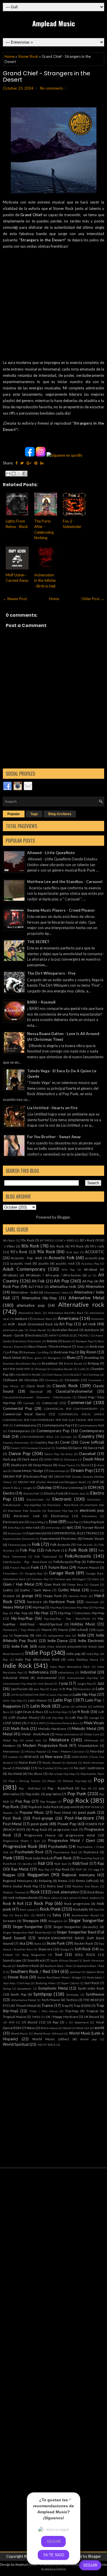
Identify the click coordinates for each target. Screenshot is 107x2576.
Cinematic (72, 1380)
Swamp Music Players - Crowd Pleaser (61, 910)
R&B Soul (60, 1864)
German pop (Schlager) (70, 1579)
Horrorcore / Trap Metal (19, 1630)
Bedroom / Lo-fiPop (36, 1352)
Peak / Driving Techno (25, 1781)
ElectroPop (37, 1522)
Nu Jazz (63, 1768)
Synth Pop (18, 1994)
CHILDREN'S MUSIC (28, 1375)
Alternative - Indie (25, 1292)
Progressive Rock (20, 1846)
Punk (8, 1858)
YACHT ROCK (46, 2045)
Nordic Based (51, 1763)
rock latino (70, 1898)
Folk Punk (53, 1550)
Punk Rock (63, 1858)
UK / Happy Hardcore (62, 2017)
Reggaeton (38, 1875)
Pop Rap (23, 1801)
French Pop (18, 1568)
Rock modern (91, 1898)
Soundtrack (36, 1960)
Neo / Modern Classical (68, 1751)
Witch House (49, 2028)
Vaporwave (82, 2022)
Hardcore (34, 1602)
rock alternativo (65, 1892)
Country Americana (16, 1442)
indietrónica (66, 1672)
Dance (77, 1448)
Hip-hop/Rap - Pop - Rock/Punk (67, 1619)
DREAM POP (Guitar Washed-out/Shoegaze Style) (52, 1482)
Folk (36, 1544)
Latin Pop (63, 1700)
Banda (67, 1341)
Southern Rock (28, 1966)
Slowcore (45, 1949)
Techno (72, 2000)
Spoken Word (95, 1972)
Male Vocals (94, 1723)
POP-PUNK (92, 1807)
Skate (37, 1944)
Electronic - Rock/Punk (63, 1505)
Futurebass (10, 1573)
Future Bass (58, 1567)
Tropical (92, 2011)
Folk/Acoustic (78, 1556)
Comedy (29, 1403)
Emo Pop (73, 1522)
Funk (35, 1567)
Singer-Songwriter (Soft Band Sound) (27, 1932)
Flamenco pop (17, 1545)
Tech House (51, 2000)
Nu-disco (35, 1773)
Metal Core (92, 1734)
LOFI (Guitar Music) (24, 1717)
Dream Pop (82, 1470)
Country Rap (44, 1442)
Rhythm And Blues (86, 1886)
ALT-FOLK (36, 1286)
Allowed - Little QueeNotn (51, 853)
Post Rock (12, 1818)
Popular (14, 814)
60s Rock (9, 1240)
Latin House (37, 1700)
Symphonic (25, 1988)
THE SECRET (38, 942)
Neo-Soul (97, 1751)
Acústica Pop (90, 1264)
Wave (31, 2028)
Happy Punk (53, 1596)
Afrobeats (10, 1275)
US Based (30, 2022)
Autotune (92, 1330)
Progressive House (40, 1835)
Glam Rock (52, 1584)
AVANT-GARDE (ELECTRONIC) (69, 1335)
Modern (9, 1745)
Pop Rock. (11, 1807)
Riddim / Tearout (14, 1892)
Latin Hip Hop (59, 1695)
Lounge (94, 1718)
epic (70, 1527)
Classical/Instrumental (74, 1391)
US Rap (53, 2022)
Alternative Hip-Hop (39, 1298)
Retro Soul (55, 1886)
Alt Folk (38, 1281)
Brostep (41, 1369)
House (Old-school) (73, 1629)
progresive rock (66, 1829)
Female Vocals (93, 1538)
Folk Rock (78, 1550)
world (99, 2028)
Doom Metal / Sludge (28, 1471)
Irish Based (45, 1684)
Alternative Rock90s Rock (66, 1313)
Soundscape (12, 1960)
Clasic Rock (35, 1386)
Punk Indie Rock (37, 1858)
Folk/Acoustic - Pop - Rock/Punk (25, 1562)
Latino (65, 1706)
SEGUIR (90, 2565)
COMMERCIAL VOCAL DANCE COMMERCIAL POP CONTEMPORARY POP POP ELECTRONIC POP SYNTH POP (53, 1420)
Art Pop (66, 1324)
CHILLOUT (74, 1375)
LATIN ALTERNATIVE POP (28, 1695)
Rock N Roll (13, 1903)
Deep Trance (67, 1465)
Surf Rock (92, 1983)
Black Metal (12, 1357)
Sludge (65, 1949)
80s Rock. (57, 1246)
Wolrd (67, 2028)
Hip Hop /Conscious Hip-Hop (69, 1607)
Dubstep (45, 1487)
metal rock (33, 1740)
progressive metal (80, 1835)
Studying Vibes (46, 1983)
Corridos (66, 1437)
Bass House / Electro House (50, 1346)
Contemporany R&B (91, 1425)
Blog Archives (60, 814)
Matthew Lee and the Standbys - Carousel (65, 882)
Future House (88, 1567)
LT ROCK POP (36, 1723)
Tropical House (14, 2017)
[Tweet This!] (22, 463)
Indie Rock (17, 1665)
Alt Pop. (88, 1281)
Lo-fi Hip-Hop (58, 1712)
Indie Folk (20, 1646)
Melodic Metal (84, 1728)
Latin (100, 1689)
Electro (9, 1493)
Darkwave (71, 1459)
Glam (95, 1579)
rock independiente (23, 1897)
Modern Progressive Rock (45, 1745)
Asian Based (38, 1330)
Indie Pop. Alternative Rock (37, 1659)
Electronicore (13, 1522)
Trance (47, 2005)
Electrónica (89, 1516)
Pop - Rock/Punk (60, 1788)
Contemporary (19, 1431)
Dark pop (10, 1459)
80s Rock (30, 1246)
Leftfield (81, 1706)
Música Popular (36, 1751)
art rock (89, 1324)
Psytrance (91, 1852)
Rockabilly (81, 1909)
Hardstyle (92, 1602)
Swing (7, 1988)
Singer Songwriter (86, 1920)
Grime (94, 1590)
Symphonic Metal (53, 1988)
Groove (9, 1596)
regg (96, 1869)
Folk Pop (28, 1550)
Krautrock (84, 1689)
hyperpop (21, 1635)
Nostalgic (23, 1768)
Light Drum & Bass (29, 1712)
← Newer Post (15, 599)
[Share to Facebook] (25, 474)
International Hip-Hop (18, 1684)
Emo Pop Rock (94, 1522)
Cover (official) (92, 1442)
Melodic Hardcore (52, 1728)
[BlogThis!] (14, 474)
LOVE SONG (12, 1723)
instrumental (47, 1678)
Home (10, 56)
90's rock (97, 1246)
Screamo (9, 1921)
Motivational (11, 1751)
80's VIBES (67, 1240)
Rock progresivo (77, 1903)
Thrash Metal (26, 2005)
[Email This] (8, 474)
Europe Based (93, 1527)
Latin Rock (41, 1706)
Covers (15, 1448)
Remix (63, 1881)
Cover (65, 1442)
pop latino (53, 1794)
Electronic (62, 1499)
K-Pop (67, 1689)
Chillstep (93, 1375)
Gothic (8, 1590)
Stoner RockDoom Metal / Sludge (59, 1977)
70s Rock (27, 1240)
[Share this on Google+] (29, 463)
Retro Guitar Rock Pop (20, 1886)
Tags (34, 814)
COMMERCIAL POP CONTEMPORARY (71, 1409)
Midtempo (91, 1740)
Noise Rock (28, 1762)
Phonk (52, 1781)
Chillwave (10, 1380)
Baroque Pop (84, 1341)
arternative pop (13, 1330)
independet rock (59, 1635)
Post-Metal (12, 1824)
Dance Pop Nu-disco (58, 1454)
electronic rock (26, 1516)
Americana (68, 1318)
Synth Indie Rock (91, 1988)
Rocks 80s (22, 1915)
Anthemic (98, 1319)
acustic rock (65, 1263)
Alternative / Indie (56, 1292)
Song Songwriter (34, 1955)
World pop (88, 2039)
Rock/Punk (50, 1909)
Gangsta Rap (34, 1573)
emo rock (33, 1527)
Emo (53, 1521)
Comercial (50, 1403)
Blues (71, 1357)
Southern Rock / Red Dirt (35, 1971)
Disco (85, 1465)
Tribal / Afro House (43, 2011)
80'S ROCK (47, 1240)
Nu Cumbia (46, 1768)
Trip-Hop (72, 2011)
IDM (39, 1635)
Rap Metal (20, 1869)
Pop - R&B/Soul (30, 1788)
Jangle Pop (84, 1684)
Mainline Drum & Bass (64, 1723)
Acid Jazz (72, 1252)
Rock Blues (96, 1892)
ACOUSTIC (95, 1252)
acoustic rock (21, 1263)
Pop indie (33, 1794)
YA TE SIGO (54, 2555)
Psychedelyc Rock (65, 1852)
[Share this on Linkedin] (42, 463)
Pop (99, 1780)
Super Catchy (70, 1983)
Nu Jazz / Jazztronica (89, 1768)
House (47, 1629)
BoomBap (92, 1357)
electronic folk (94, 1505)
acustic (44, 1263)
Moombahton (88, 1745)
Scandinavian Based (85, 1915)
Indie (82, 1635)
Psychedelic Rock (29, 1852)
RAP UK (81, 1869)
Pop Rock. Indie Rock (44, 1807)
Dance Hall (96, 1448)
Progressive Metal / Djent (72, 1840)
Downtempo (57, 1471)
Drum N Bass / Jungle (17, 1488)
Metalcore (59, 1740)
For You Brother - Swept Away (54, 1137)
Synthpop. (73, 1994)
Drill (96, 1482)
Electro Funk (54, 1493)
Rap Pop (44, 1869)
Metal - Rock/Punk (36, 1734)
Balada (52, 1341)
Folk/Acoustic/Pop (67, 1562)
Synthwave (95, 1994)
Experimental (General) (19, 1539)
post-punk (40, 1824)
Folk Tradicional (45, 1556)
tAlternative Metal (23, 2000)
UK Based (92, 2017)
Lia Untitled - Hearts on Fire (52, 1108)
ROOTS (41, 1915)
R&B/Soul (80, 1863)
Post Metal (63, 1812)
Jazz (101, 1683)
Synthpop (43, 1994)
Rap (101, 1863)
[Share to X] (19, 474)
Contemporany (25, 1425)
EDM (92, 1487)
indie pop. (73, 1653)
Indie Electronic (91, 1641)
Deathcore (19, 1465)
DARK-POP (52, 1459)
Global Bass (75, 1584)
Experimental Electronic (58, 1538)
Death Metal (94, 1459)
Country (86, 1436)
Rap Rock (62, 1869)
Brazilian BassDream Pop (20, 1363)
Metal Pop (10, 1740)
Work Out (83, 2028)
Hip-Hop (41, 1613)
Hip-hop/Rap (22, 1618)
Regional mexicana (78, 1875)
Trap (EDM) (82, 2005)
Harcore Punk (78, 1596)
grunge (27, 1596)
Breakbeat (50, 1363)
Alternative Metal (86, 1298)
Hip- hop (21, 1613)
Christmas (52, 1380)
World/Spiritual (16, 2044)
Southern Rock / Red (58, 1966)
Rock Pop (43, 1903)
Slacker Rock (83, 1943)
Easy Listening (71, 1487)
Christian (31, 1380)
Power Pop (67, 1824)
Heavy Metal (13, 1607)
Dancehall (87, 1454)
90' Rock (77, 1246)
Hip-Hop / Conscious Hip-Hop (81, 1613)
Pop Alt (86, 1788)
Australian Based (65, 1330)
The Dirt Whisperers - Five (51, 973)
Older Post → (93, 599)
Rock (35, 1892)
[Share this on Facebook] (16, 463)
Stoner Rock (28, 56)
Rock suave (27, 1909)
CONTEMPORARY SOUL (37, 1437)
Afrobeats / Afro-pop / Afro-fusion (53, 1275)
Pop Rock (76, 1800)
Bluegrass (54, 1358)
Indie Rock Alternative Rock (70, 1667)
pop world (72, 1807)
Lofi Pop (76, 1717)
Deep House (43, 1465)
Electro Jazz (77, 1493)
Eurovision (15, 1533)
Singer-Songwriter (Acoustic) (76, 1927)
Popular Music (32, 1812)
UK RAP (9, 2022)
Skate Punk (56, 1943)
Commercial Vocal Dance (24, 1414)
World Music (20, 2033)
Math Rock (20, 1728)
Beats (81, 1347)
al (90, 1275)
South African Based (64, 1960)
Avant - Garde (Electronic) (23, 1335)
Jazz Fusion (19, 1689)
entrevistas (53, 1528)
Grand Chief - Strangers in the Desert (47, 76)
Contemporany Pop (56, 1425)
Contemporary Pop (53, 1431)
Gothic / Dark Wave (36, 1590)
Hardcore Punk (62, 1602)
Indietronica (39, 1672)
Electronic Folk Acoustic (25, 1511)
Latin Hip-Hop (85, 1694)
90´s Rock (19, 1252)
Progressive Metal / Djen (21, 1841)
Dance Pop (20, 1453)
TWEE (36, 2017)
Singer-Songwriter (28, 1927)
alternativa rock (63, 1286)
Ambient (21, 1318)
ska (22, 1943)
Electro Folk (31, 1493)
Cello (82, 1369)
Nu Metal (15, 1773)
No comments (52, 88)
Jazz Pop (39, 1689)
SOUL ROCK (85, 1954)
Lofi (101, 1712)
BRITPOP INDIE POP (16, 1369)
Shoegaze (31, 1921)
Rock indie (50, 1898)
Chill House (54, 1375)
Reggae (9, 1875)
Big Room (88, 1352)
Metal (8, 1734)
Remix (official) (87, 1881)
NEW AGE (32, 1757)
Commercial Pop (18, 1408)
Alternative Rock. (30, 1313)
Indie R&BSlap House (83, 1659)
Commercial (79, 1402)
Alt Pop (61, 1281)
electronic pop (92, 1510)
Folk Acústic (85, 1545)
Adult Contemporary (24, 1269)
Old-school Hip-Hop (62, 1774)
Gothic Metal (69, 1590)
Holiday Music (83, 1624)
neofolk (13, 1757)
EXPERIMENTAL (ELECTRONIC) (76, 1533)
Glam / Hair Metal (19, 1584)
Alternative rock (81, 1304)
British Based (73, 1363)
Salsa (57, 1915)
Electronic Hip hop (60, 1511)
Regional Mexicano (18, 1881)
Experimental (37, 1533)
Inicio (62, 2569)
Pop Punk (77, 1793)
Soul (59, 1954)
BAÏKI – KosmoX (41, 1002)
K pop (54, 1689)
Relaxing (45, 1881)
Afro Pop (68, 1270)
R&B (42, 1863)
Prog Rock (39, 1829)
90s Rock (46, 1251)
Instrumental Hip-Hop (83, 1678)
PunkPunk (10, 1864)
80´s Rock (87, 1240)
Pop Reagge (48, 1802)
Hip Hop (39, 1607)
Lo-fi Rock (81, 1712)
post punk (87, 1812)
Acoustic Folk (62, 1258)
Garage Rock (62, 1573)
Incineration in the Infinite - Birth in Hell (45, 581)
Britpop (93, 1363)
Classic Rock (65, 1385)
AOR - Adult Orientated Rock (30, 1324)
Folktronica (96, 1562)
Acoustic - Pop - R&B (27, 1258)
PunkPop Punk (90, 1858)
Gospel (94, 1584)
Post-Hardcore (79, 1818)
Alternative (95, 1286)
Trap (65, 2005)
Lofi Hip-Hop (55, 1718)
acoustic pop (95, 1258)
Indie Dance (58, 1641)
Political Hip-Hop (75, 1781)
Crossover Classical (38, 1448)
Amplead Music (54, 23)
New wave (54, 1757)
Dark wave (30, 1459)
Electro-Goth (35, 1499)
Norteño (72, 1763)
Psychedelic (58, 1846)
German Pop (40, 1579)
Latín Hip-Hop (12, 1700)
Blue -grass (34, 1358)
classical (36, 1391)
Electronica (60, 1516)
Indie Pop (38, 1652)
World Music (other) (51, 2039)
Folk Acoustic (60, 1544)
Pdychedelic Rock (92, 1774)
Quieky (27, 1864)
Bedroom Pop (64, 1352)
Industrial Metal (16, 1678)
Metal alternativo (67, 1734)
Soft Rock (83, 1949)
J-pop (63, 1683)
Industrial (88, 1672)
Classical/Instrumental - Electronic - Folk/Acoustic (37, 1397)
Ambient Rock (43, 1319)
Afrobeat (91, 1269)
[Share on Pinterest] (36, 463)
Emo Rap (14, 1528)
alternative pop (31, 1305)
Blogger (64, 1217)
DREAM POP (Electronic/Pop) (25, 1476)
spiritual (75, 1972)
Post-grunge (43, 1818)
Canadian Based (62, 1369)
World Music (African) (49, 2033)
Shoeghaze (55, 1921)
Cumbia (61, 1448)
